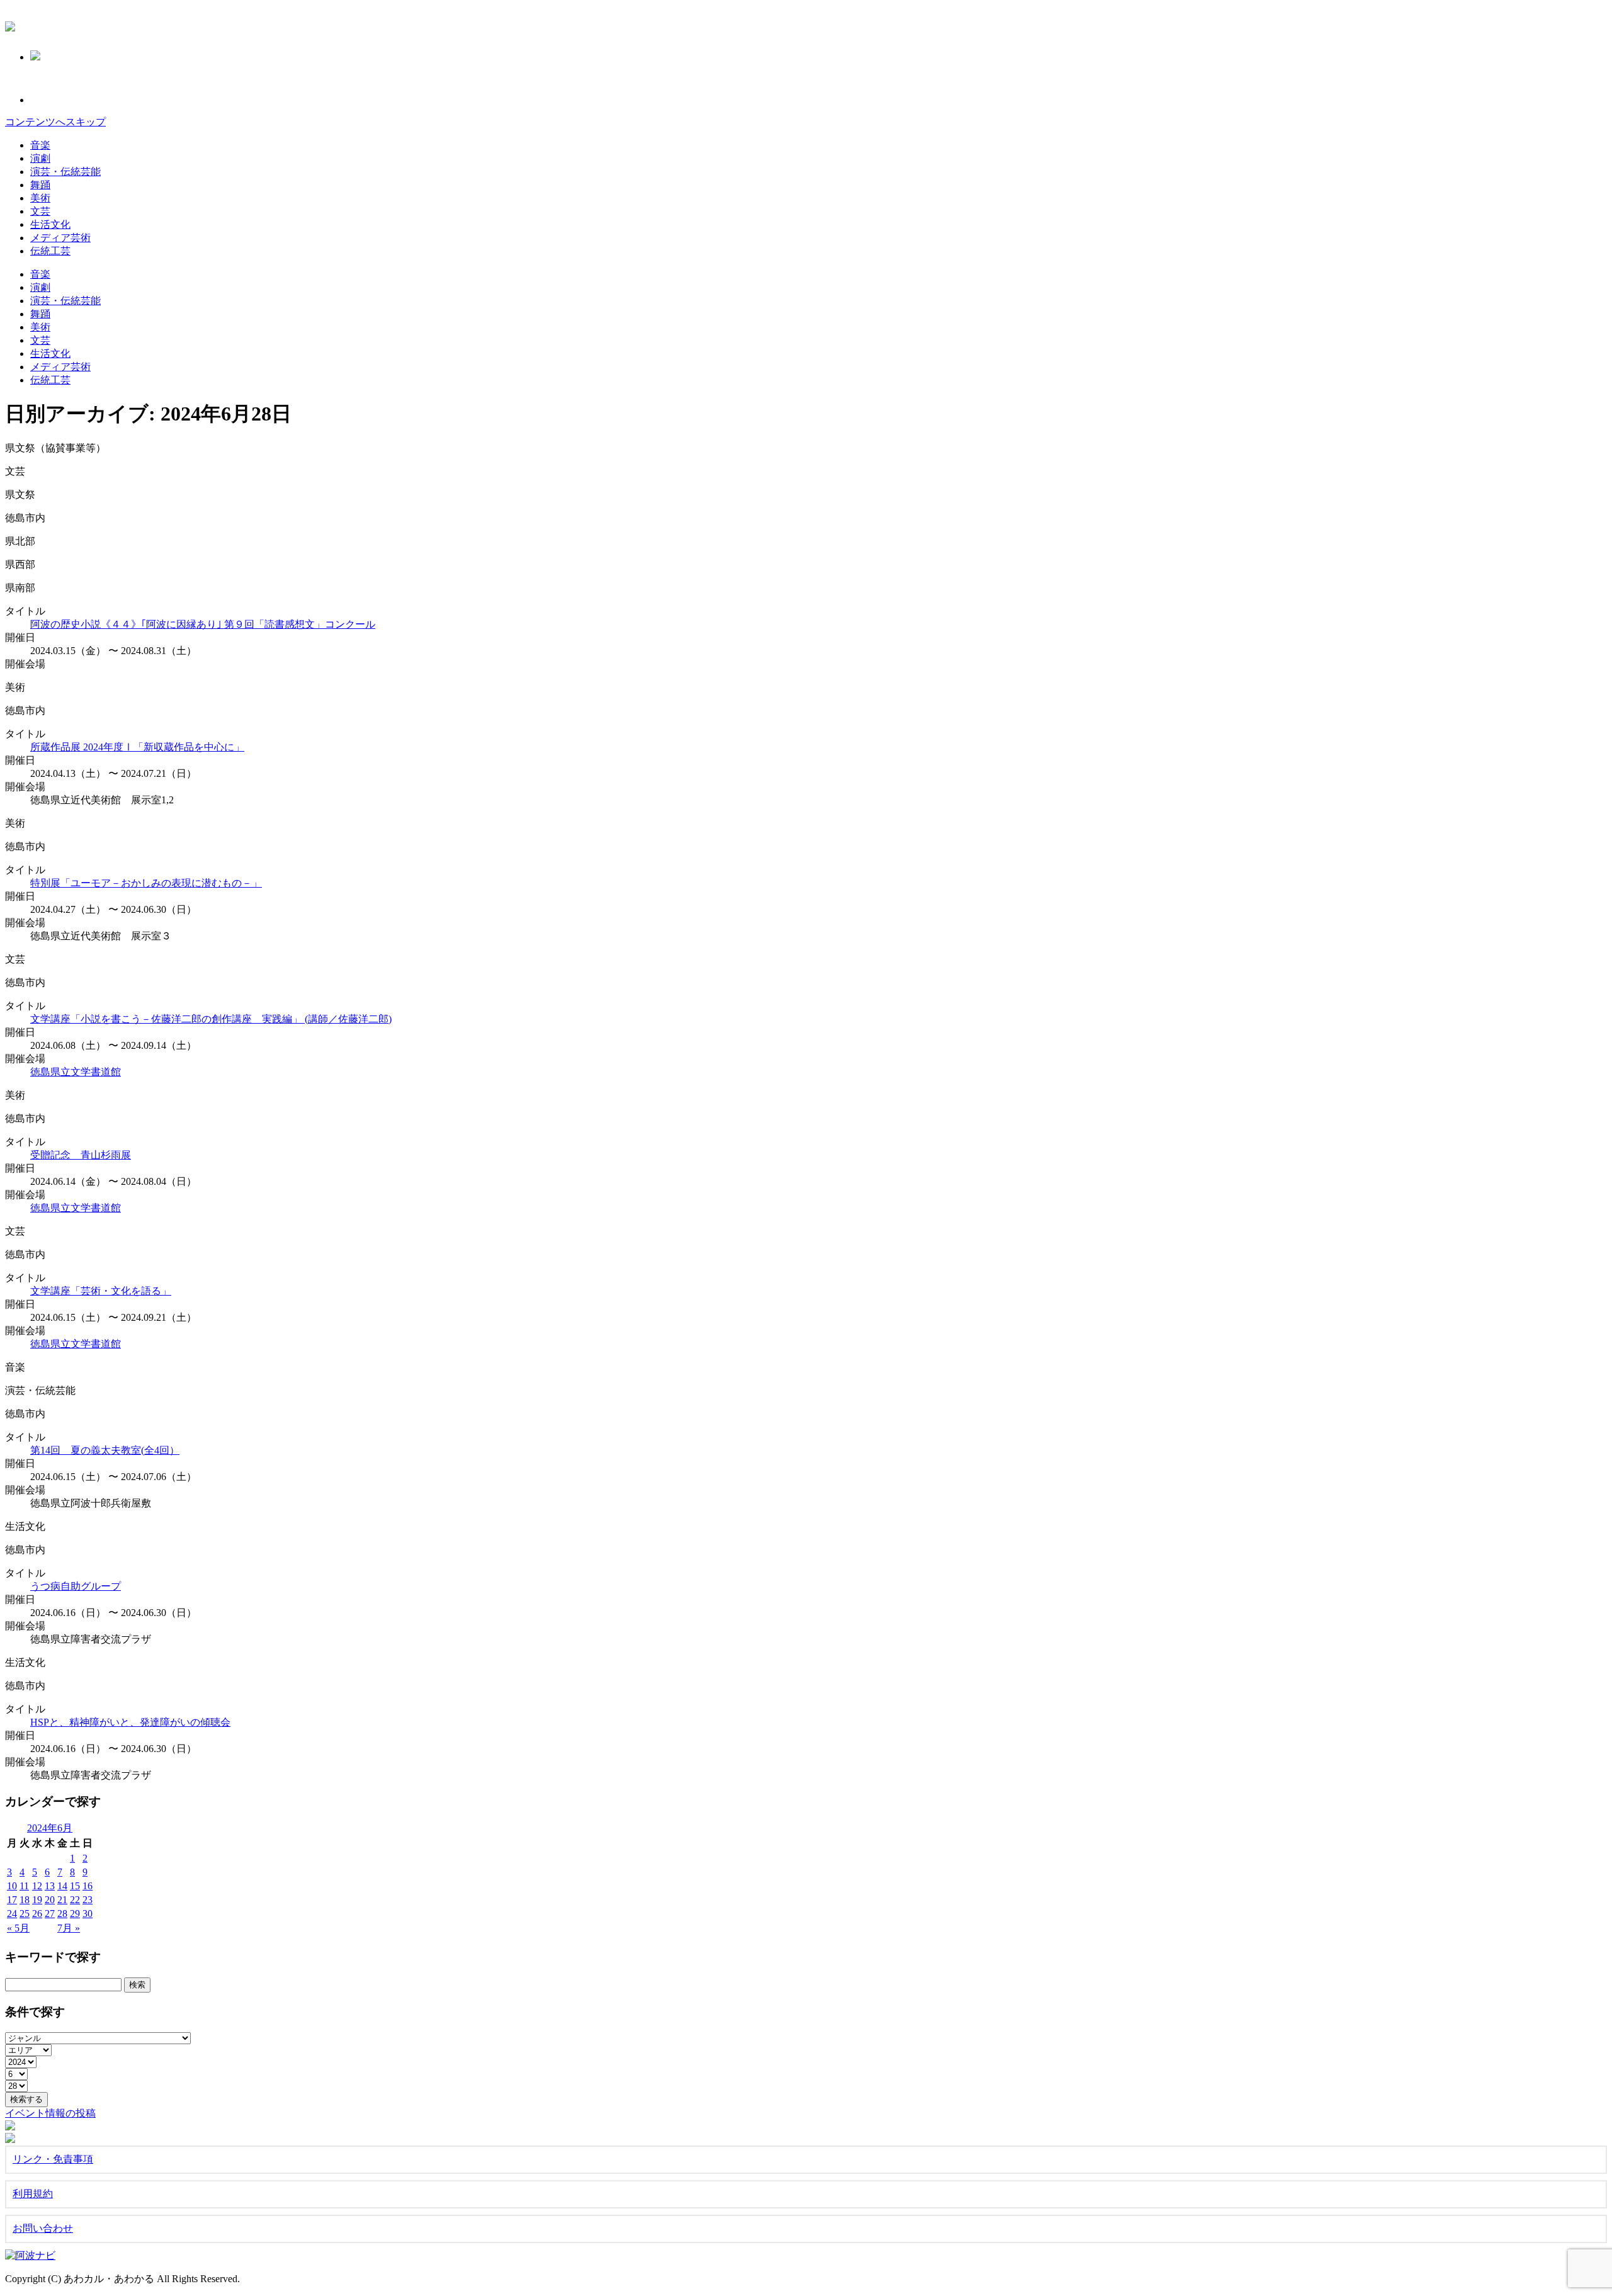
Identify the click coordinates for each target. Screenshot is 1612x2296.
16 (88, 1886)
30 (88, 1914)
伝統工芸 (50, 251)
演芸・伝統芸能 (65, 172)
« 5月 (18, 1928)
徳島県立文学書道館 (76, 1072)
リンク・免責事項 (53, 2159)
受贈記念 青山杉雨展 (81, 1155)
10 (12, 1886)
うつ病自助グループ (76, 1586)
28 (62, 1914)
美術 (40, 198)
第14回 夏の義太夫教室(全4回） (105, 1450)
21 (62, 1900)
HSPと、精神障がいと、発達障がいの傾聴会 (130, 1722)
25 (25, 1914)
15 (75, 1886)
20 (50, 1900)
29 (75, 1914)
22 (75, 1900)
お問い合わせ (43, 2228)
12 (37, 1886)
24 (12, 1914)
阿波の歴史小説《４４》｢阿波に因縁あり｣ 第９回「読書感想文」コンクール (203, 624)
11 (24, 1886)
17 (12, 1900)
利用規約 (33, 2194)
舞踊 (40, 185)
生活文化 (50, 224)
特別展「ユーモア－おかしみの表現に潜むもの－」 (146, 883)
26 (37, 1914)
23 (88, 1900)
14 (62, 1886)
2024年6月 (50, 1828)
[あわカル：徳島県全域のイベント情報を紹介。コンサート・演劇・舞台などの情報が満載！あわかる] (10, 25)
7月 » (69, 1928)
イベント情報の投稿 (50, 2113)
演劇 (40, 158)
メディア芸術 (60, 238)
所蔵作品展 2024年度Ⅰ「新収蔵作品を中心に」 (137, 747)
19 (37, 1900)
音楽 (40, 145)
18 (25, 1900)
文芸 (40, 211)
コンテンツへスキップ (55, 122)
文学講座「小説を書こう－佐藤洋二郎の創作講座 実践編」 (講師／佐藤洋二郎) (211, 1019)
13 (50, 1886)
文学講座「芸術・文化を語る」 (101, 1291)
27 (50, 1914)
